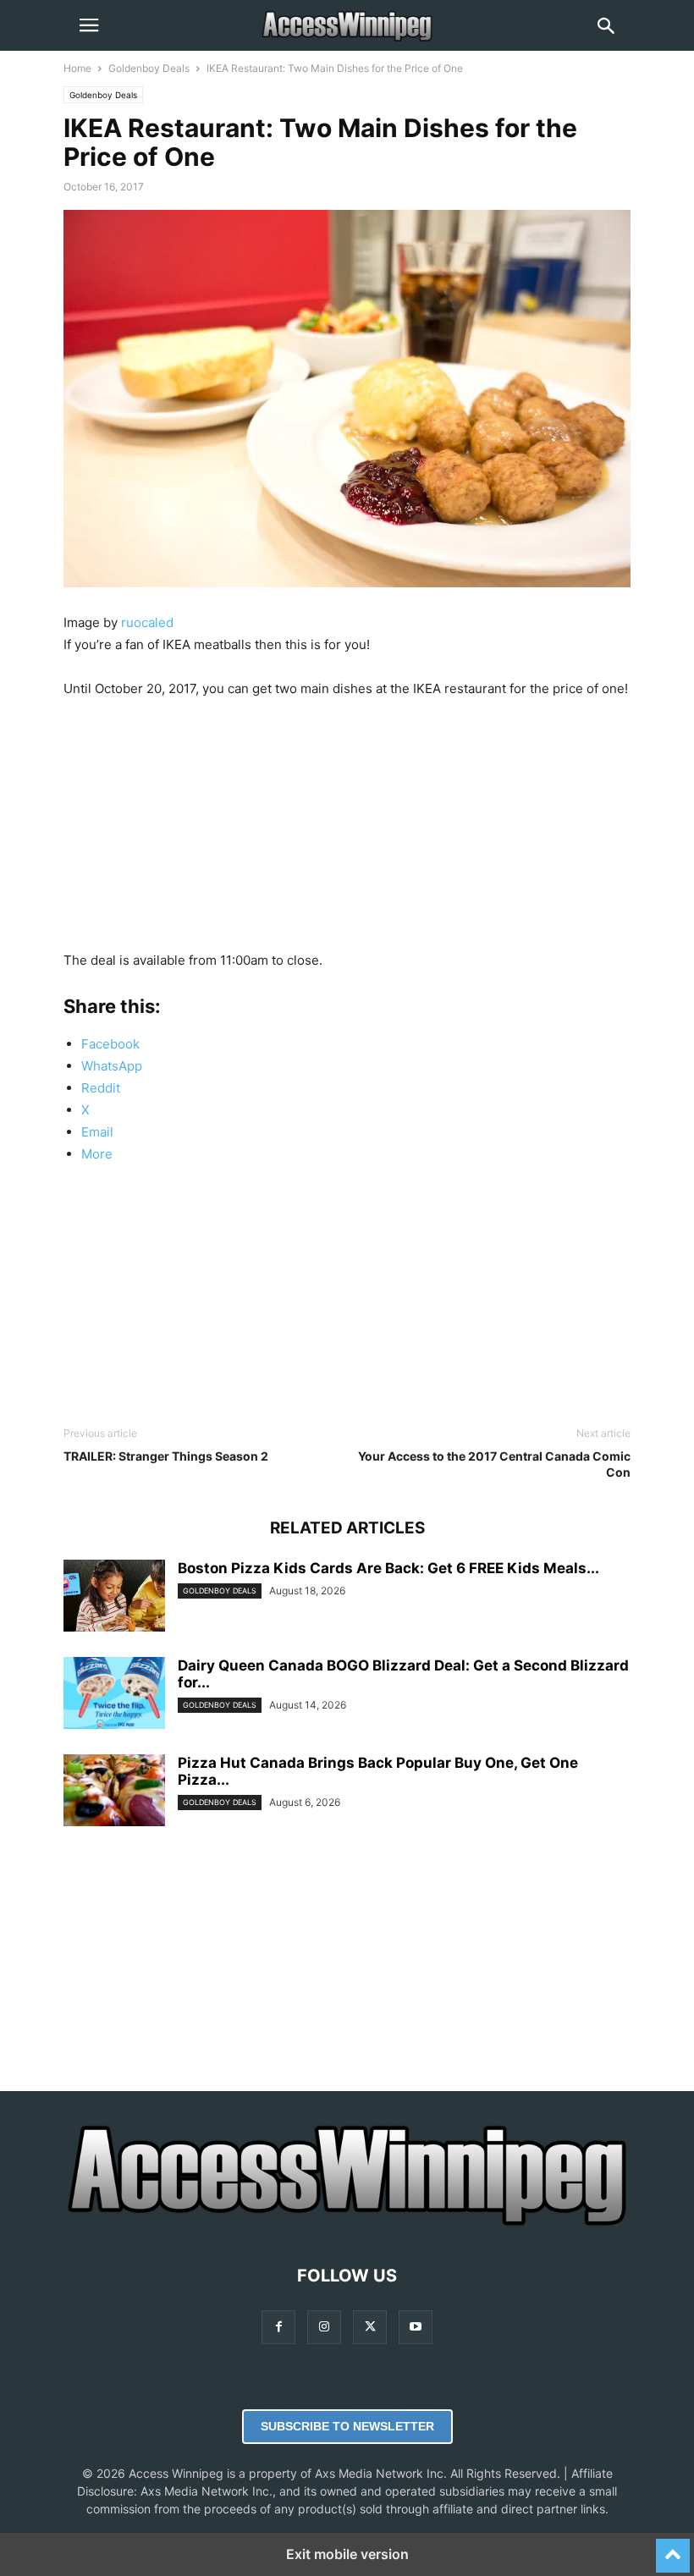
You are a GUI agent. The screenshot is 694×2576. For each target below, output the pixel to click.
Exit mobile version (347, 2554)
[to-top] (673, 2548)
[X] (370, 2327)
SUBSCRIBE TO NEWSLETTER (347, 2426)
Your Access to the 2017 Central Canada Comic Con (494, 1464)
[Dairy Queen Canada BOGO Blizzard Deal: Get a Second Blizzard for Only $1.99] (114, 1695)
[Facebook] (278, 2327)
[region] (347, 831)
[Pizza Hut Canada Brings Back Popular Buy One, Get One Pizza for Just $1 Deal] (114, 1792)
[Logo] (347, 2224)
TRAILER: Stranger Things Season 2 (166, 1456)
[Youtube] (416, 2327)
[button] (89, 25)
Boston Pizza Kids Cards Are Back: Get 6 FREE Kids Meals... (388, 1568)
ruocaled (147, 622)
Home (77, 68)
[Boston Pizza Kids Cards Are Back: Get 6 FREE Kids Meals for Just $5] (114, 1598)
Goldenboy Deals (149, 68)
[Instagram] (324, 2327)
